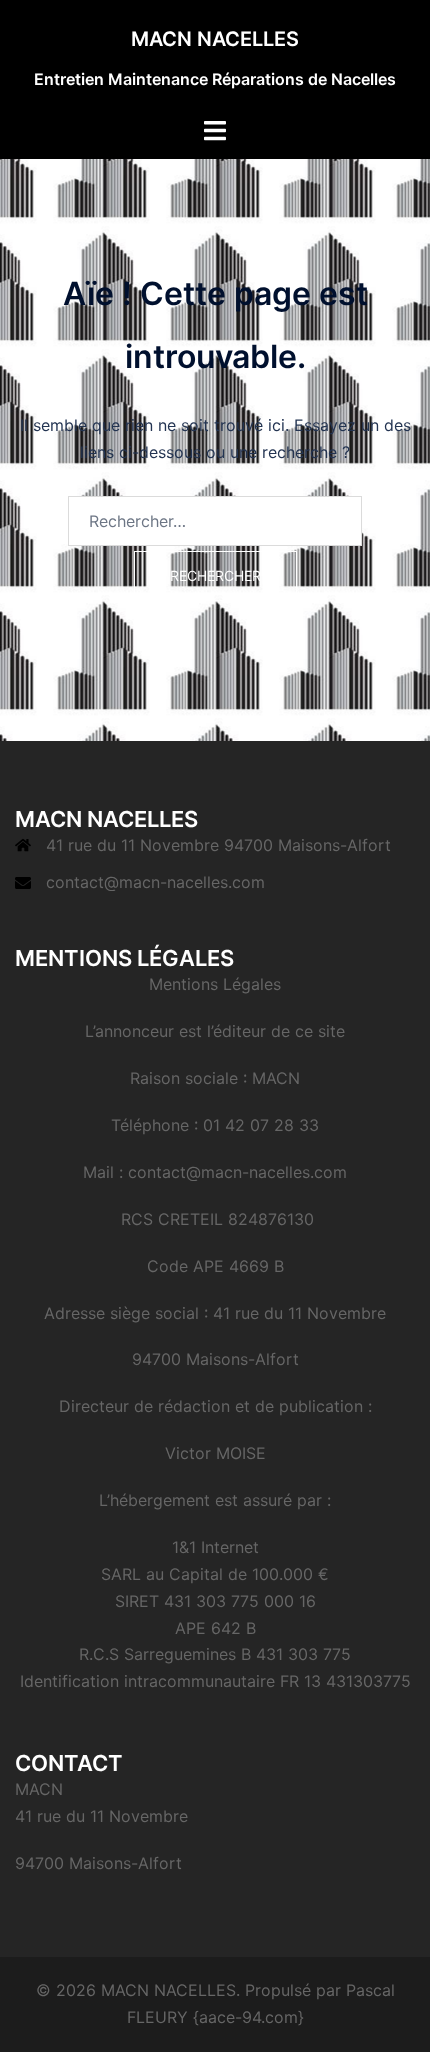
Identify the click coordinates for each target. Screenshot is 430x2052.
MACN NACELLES (215, 39)
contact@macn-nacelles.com (155, 882)
